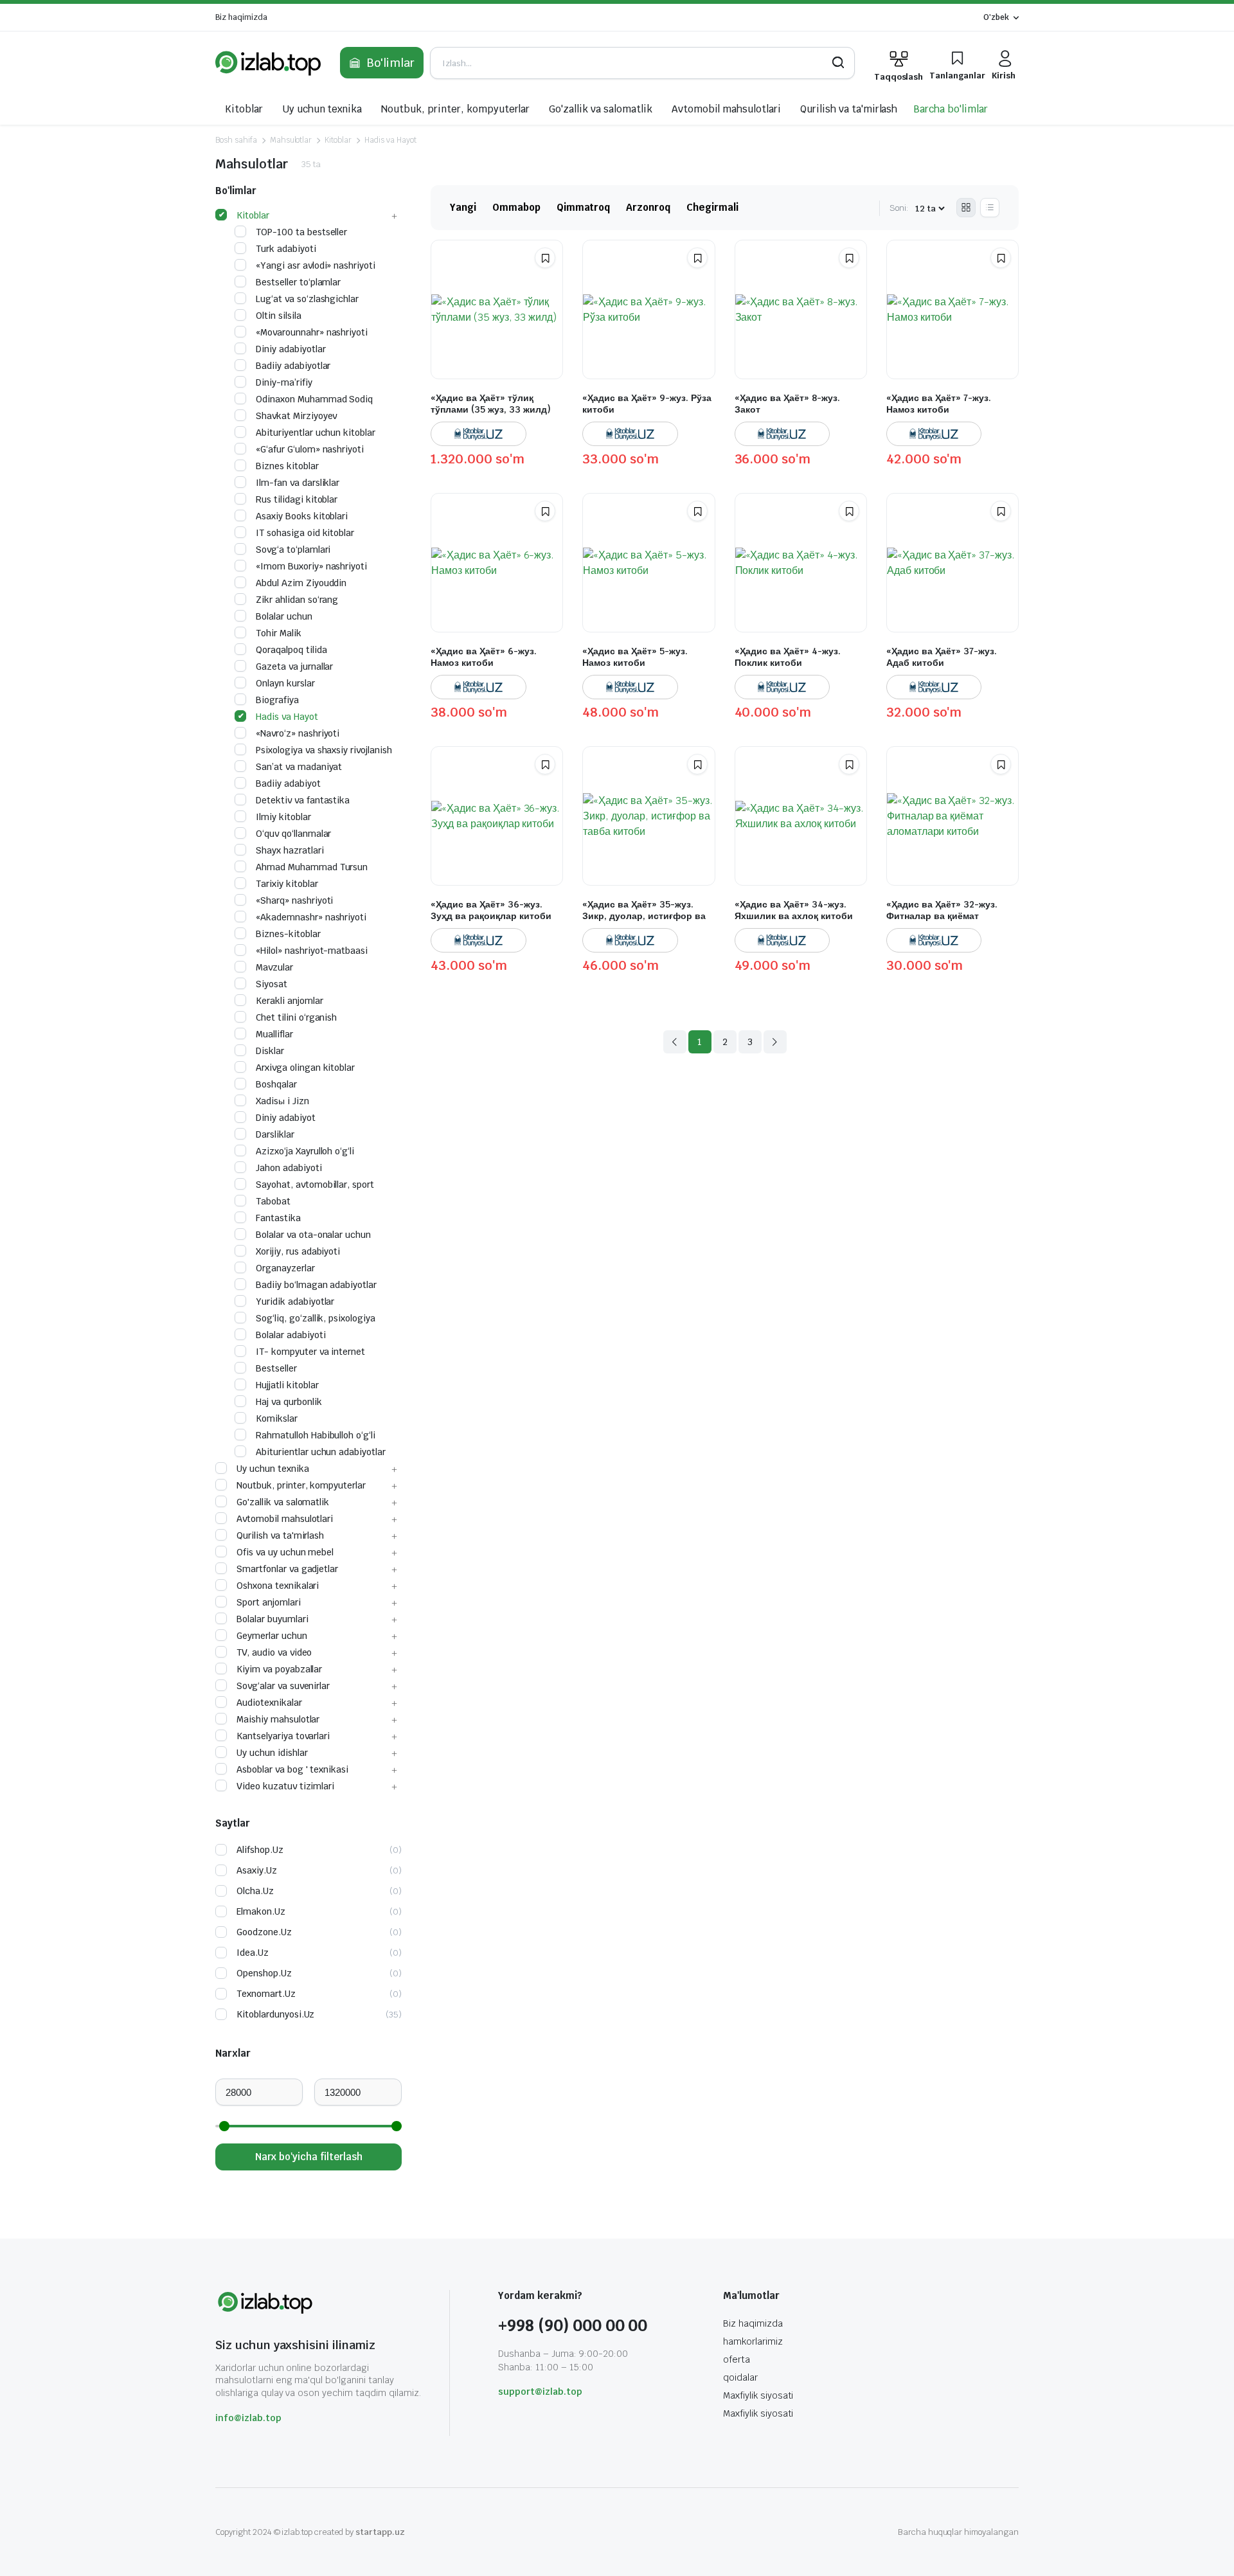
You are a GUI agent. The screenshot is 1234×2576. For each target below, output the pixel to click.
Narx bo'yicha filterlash (309, 2157)
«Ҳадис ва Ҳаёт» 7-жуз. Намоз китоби (939, 404)
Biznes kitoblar (287, 466)
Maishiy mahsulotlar (278, 1719)
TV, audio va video (274, 1652)
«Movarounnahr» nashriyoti (312, 332)
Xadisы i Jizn (282, 1101)
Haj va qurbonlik (289, 1402)
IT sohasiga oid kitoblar (305, 533)
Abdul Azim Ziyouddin (301, 583)
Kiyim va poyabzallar (279, 1669)
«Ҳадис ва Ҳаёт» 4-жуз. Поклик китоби (788, 657)
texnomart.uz (266, 1994)
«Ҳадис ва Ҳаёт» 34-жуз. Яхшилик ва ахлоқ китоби (794, 910)
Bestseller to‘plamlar (298, 282)
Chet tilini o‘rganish (296, 1017)
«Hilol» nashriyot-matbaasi (312, 951)
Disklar (270, 1051)
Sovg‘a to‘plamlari (293, 550)
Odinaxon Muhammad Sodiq (314, 399)
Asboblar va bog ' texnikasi (292, 1769)
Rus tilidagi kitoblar (297, 499)
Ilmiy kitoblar (283, 817)
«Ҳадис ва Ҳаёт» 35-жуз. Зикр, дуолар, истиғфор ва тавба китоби (644, 916)
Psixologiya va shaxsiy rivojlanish (324, 750)
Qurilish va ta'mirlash (849, 109)
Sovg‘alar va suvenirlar (283, 1686)
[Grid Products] (966, 208)
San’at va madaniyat (299, 767)
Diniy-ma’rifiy (284, 382)
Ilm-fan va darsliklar (298, 483)
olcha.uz (255, 1891)
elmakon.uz (261, 1911)
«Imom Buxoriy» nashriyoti (311, 566)
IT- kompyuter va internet (310, 1352)
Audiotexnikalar (269, 1703)
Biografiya (277, 700)
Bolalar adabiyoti (291, 1335)
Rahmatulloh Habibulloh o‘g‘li (316, 1435)
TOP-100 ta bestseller (301, 232)
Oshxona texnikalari (278, 1586)
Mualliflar (274, 1034)
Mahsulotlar (291, 140)
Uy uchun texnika (322, 109)
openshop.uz (264, 1973)
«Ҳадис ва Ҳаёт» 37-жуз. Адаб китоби (942, 657)
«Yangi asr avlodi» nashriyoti (316, 265)
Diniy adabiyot (286, 1118)
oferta (737, 2359)
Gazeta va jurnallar (294, 666)
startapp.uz (380, 2532)
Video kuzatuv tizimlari (285, 1786)
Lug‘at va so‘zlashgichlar (307, 299)
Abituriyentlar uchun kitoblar (316, 433)
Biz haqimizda (241, 17)
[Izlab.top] (268, 63)
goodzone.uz (264, 1932)
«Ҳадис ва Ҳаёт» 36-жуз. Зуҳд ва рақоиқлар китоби (491, 910)
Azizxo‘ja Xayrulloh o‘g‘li (305, 1151)
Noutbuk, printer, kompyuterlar (455, 109)
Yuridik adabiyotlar (295, 1301)
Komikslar (277, 1418)
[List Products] (990, 208)
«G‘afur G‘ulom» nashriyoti (310, 449)
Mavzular (274, 967)
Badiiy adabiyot (288, 783)
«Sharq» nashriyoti (294, 900)
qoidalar (740, 2377)
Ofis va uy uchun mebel (285, 1552)
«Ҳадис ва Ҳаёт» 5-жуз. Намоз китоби (635, 657)
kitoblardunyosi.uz (275, 2014)
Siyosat (272, 984)
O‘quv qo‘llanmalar (293, 834)
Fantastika (278, 1218)
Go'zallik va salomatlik (600, 109)
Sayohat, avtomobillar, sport (315, 1185)
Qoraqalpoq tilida (291, 650)
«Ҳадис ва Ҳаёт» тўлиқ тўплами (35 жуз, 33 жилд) (491, 404)
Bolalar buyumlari (273, 1619)
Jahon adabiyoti (289, 1168)
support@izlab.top (540, 2392)
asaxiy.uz (257, 1870)
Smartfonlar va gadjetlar (287, 1569)
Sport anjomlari (269, 1602)
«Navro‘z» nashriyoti (298, 733)
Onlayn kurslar (285, 683)
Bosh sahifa (236, 140)
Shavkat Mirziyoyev (296, 416)
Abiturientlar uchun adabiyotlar (321, 1452)
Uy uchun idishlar (272, 1753)
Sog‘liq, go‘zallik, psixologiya (316, 1318)
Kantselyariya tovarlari (283, 1736)
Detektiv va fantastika (303, 800)
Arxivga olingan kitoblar (305, 1068)
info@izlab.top (248, 2418)
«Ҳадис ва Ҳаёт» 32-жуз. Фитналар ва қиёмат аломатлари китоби (942, 916)
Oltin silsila (279, 316)
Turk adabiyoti (286, 249)
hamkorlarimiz (753, 2341)
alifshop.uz (260, 1850)
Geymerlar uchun (272, 1636)
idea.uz (253, 1953)
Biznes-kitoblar (288, 934)
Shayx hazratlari (290, 850)
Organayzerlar (285, 1268)
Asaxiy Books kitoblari (302, 516)
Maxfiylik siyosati (758, 2395)
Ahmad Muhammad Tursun (312, 867)
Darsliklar (275, 1134)
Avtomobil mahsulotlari (726, 109)
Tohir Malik (279, 633)
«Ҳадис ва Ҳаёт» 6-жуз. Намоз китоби (484, 657)
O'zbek (996, 17)
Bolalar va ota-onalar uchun (313, 1235)
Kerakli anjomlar (290, 1001)
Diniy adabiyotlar (291, 349)
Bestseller (276, 1368)
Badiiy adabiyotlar (293, 366)
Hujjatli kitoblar (287, 1385)
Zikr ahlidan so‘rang (297, 600)
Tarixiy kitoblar (287, 884)
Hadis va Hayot (390, 140)
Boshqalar (276, 1084)
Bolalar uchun (284, 616)
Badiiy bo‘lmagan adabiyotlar (316, 1285)
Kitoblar (244, 109)
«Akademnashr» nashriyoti (311, 917)
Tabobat (273, 1201)
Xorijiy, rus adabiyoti (298, 1251)
